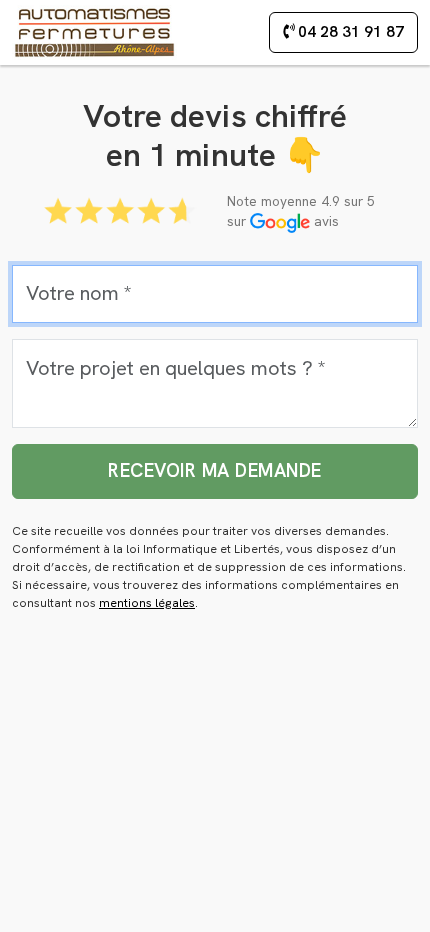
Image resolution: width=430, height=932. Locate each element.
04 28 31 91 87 (349, 32)
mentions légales (147, 603)
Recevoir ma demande (215, 470)
